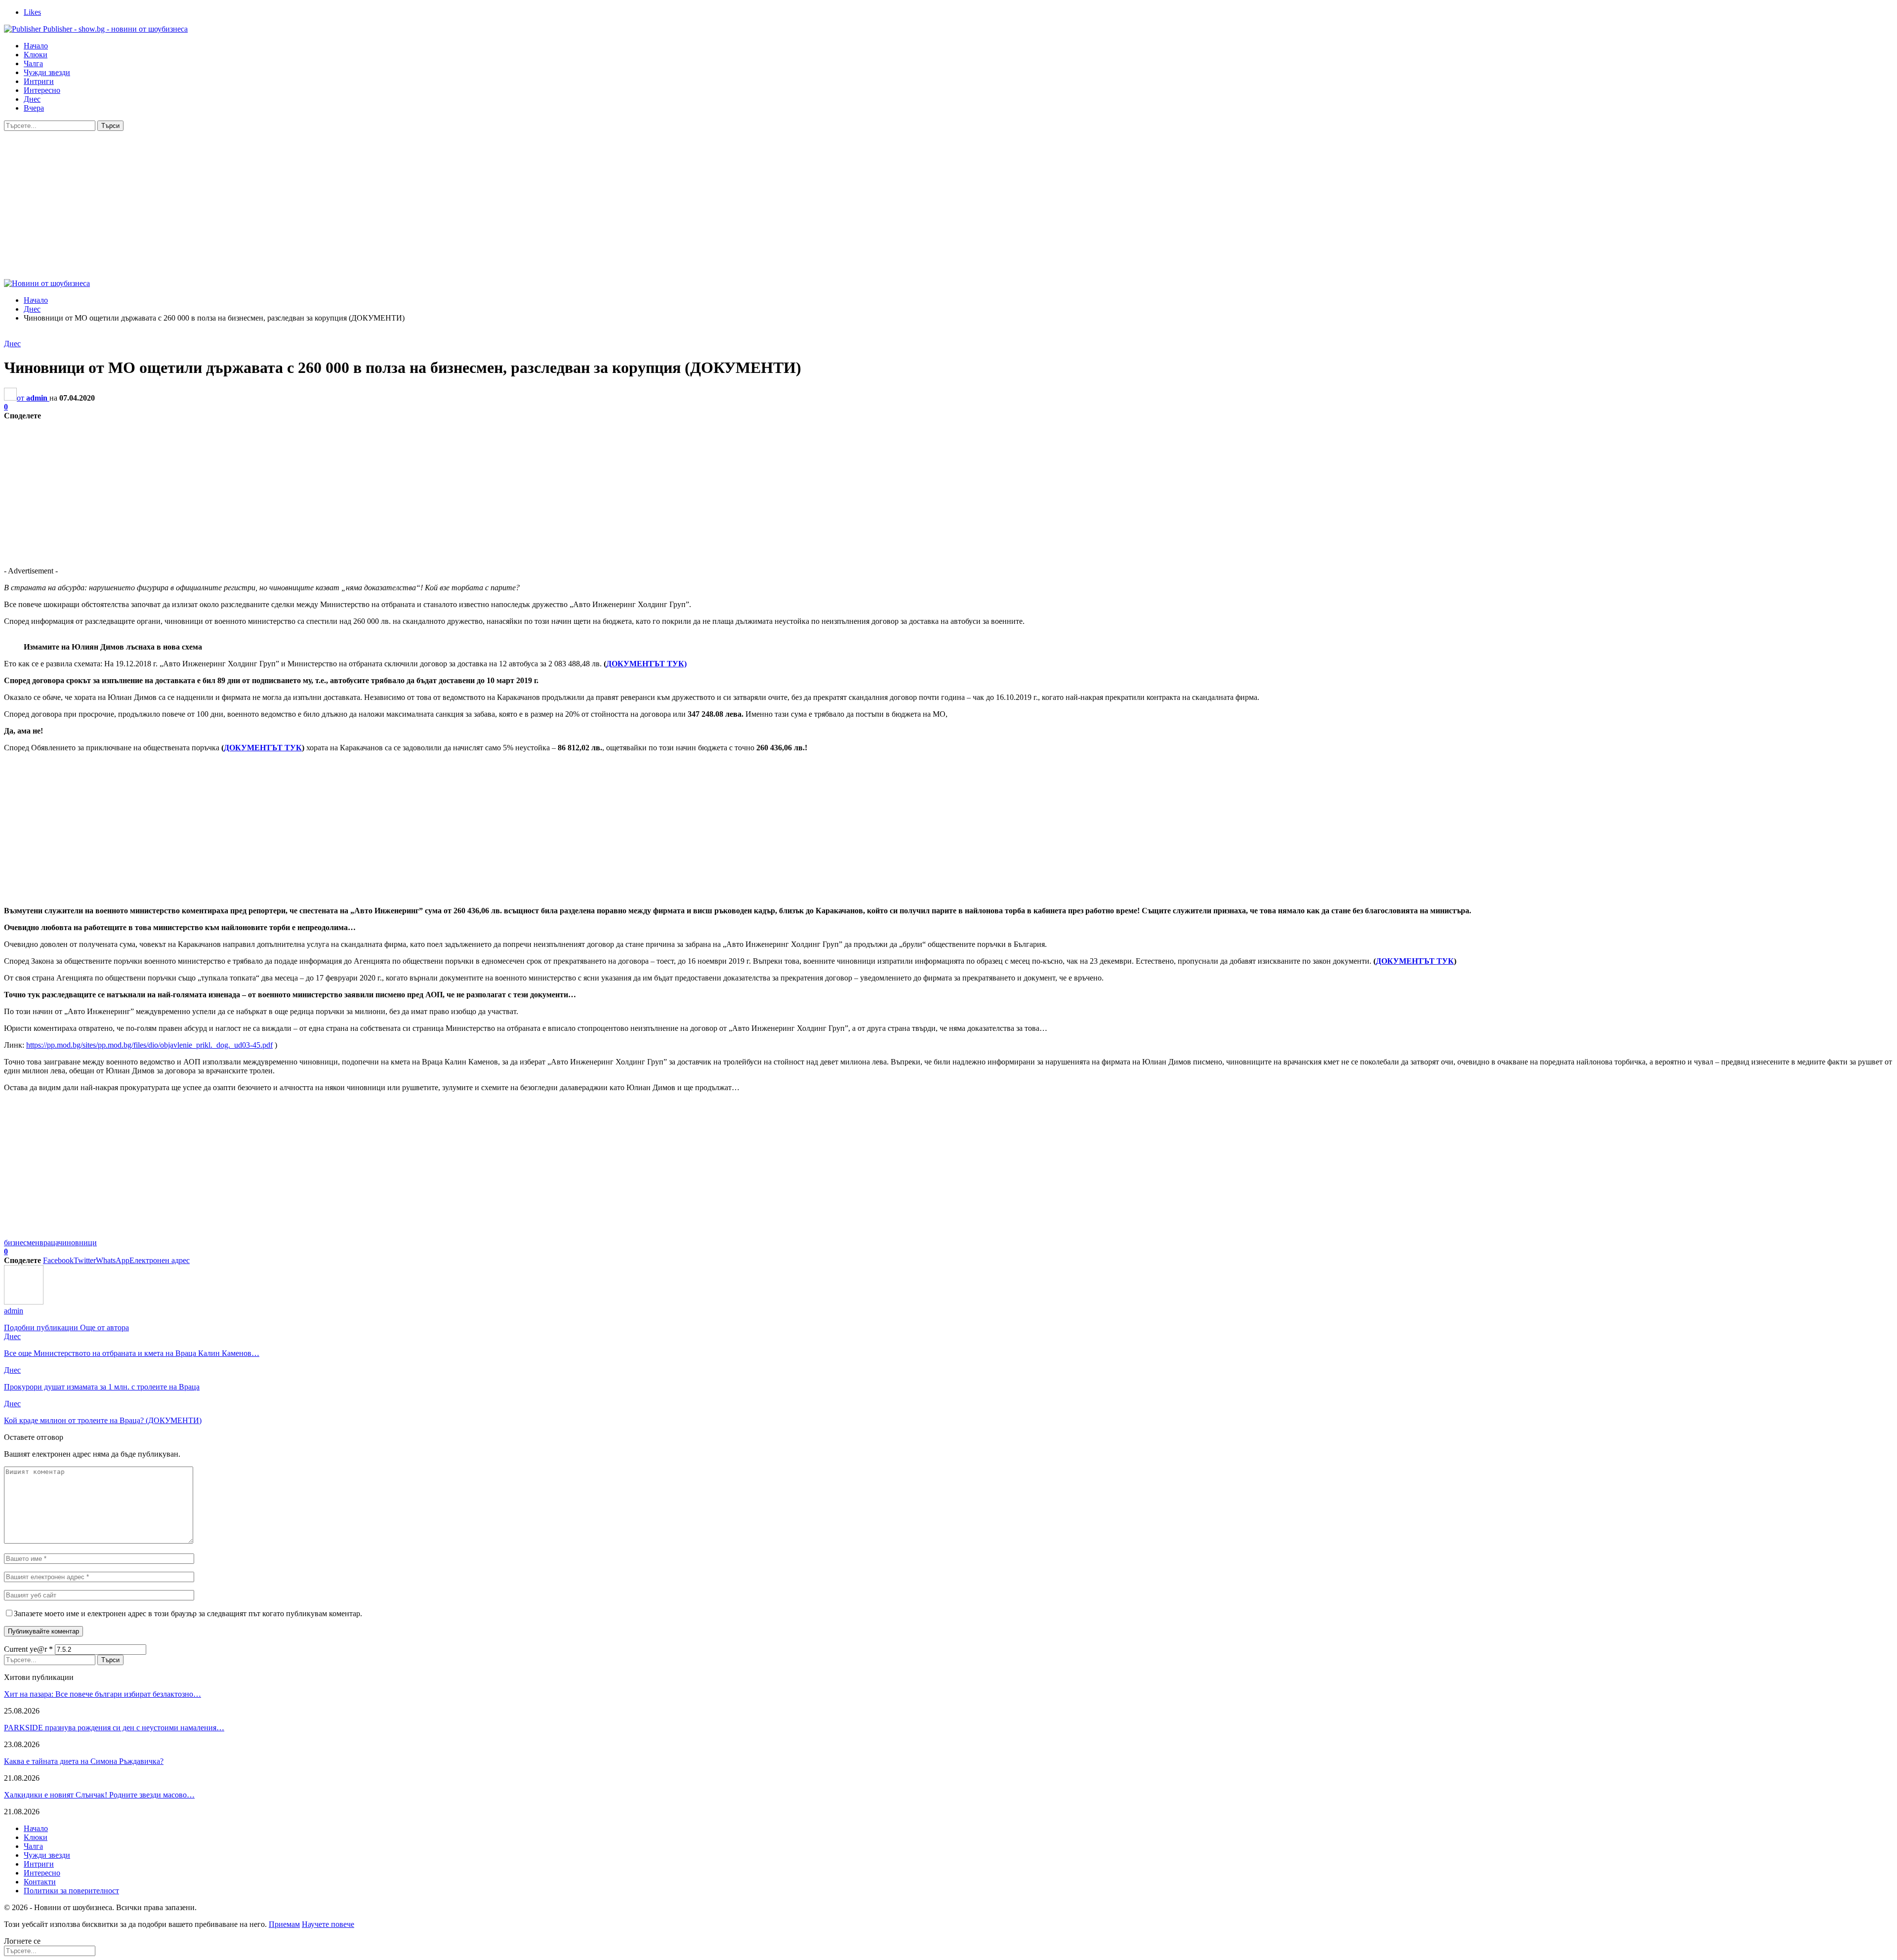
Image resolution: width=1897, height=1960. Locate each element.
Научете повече (328, 1924)
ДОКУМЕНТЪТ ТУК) (646, 664)
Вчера (34, 108)
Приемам (284, 1924)
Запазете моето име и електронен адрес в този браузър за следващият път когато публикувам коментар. (188, 1613)
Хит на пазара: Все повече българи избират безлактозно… (103, 1694)
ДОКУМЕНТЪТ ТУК (263, 748)
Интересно (42, 90)
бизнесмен (22, 1243)
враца (49, 1243)
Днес (32, 99)
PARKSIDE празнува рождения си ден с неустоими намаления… (114, 1728)
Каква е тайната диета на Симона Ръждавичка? (84, 1761)
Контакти (40, 1882)
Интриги (39, 81)
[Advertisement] (948, 205)
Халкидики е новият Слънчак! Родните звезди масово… (99, 1795)
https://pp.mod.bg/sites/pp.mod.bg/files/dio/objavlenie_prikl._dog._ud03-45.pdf (149, 1045)
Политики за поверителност (71, 1891)
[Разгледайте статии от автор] (24, 1302)
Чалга (33, 63)
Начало (36, 46)
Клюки (36, 55)
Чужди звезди (47, 72)
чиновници (78, 1243)
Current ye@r (28, 1649)
